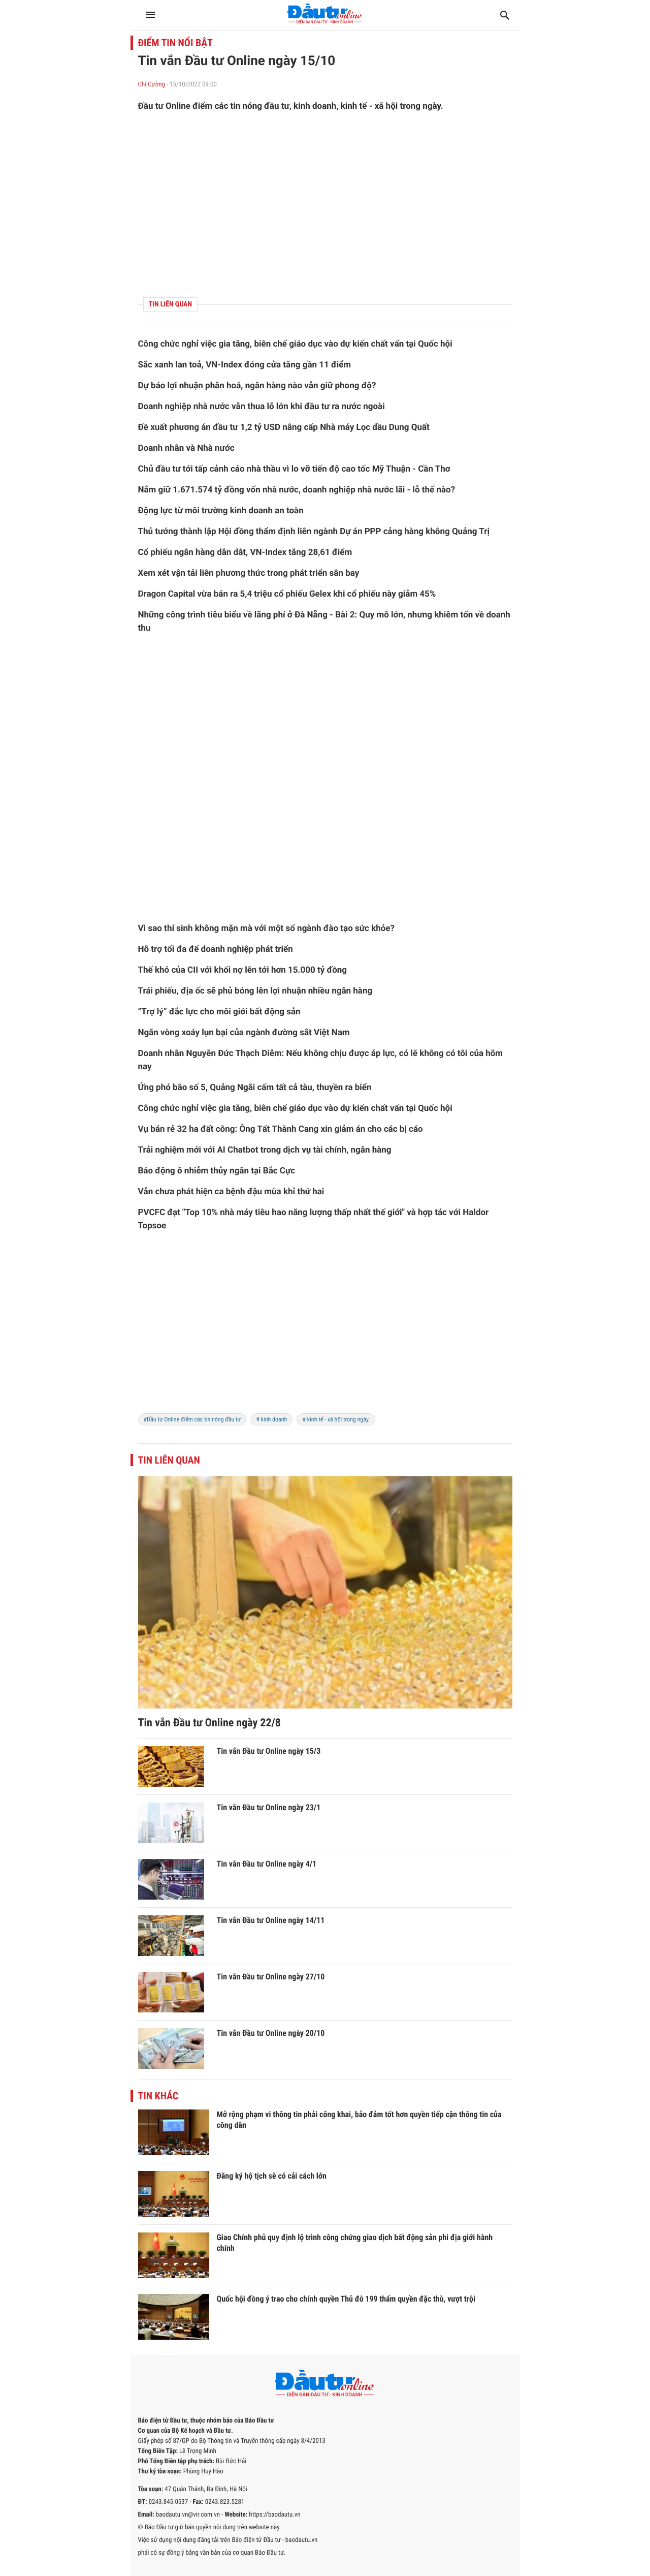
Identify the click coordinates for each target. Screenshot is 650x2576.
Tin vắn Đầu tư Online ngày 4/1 (267, 1864)
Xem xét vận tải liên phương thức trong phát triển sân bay (249, 573)
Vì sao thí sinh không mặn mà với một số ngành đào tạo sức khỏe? (267, 928)
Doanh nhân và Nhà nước (186, 448)
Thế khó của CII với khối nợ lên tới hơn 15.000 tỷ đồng (243, 970)
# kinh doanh (271, 1419)
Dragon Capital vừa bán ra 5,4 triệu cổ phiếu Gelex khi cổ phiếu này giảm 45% (287, 594)
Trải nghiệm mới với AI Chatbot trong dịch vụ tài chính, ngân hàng (265, 1150)
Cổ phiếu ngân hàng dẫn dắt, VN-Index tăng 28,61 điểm (245, 552)
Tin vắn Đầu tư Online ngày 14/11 (271, 1920)
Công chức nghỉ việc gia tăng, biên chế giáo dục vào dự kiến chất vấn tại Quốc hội (295, 344)
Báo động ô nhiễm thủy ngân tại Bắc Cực (217, 1171)
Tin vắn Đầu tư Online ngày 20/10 (271, 2033)
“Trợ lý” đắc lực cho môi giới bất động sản (219, 1012)
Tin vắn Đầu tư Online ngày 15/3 (269, 1751)
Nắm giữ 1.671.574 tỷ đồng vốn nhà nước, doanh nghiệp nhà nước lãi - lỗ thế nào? (297, 490)
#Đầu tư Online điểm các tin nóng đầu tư (192, 1419)
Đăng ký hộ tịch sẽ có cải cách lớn (272, 2176)
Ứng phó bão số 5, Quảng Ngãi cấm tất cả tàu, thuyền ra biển (255, 1088)
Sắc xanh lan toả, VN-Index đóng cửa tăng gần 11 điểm (245, 365)
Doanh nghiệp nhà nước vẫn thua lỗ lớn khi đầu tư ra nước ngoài (262, 407)
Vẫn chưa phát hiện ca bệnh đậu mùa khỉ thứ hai (231, 1192)
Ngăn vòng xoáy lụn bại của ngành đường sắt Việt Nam (244, 1033)
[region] (325, 205)
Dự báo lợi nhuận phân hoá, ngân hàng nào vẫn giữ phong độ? (257, 386)
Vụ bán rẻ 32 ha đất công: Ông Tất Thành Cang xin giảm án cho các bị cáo (281, 1129)
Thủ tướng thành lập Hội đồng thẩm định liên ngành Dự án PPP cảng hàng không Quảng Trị (314, 532)
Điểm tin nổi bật (175, 43)
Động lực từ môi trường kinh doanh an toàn (221, 511)
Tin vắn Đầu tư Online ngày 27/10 (271, 1977)
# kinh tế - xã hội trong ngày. (336, 1419)
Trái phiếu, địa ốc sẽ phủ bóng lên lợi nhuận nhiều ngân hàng (255, 991)
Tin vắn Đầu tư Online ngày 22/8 (209, 1723)
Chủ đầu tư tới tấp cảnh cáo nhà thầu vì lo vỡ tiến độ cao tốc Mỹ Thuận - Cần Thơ (294, 469)
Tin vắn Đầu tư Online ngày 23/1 (269, 1807)
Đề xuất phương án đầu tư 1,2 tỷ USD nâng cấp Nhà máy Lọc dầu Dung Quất (284, 427)
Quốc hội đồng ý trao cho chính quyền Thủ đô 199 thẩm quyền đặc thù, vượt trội (346, 2299)
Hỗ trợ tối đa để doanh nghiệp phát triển (216, 949)
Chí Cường (152, 85)
